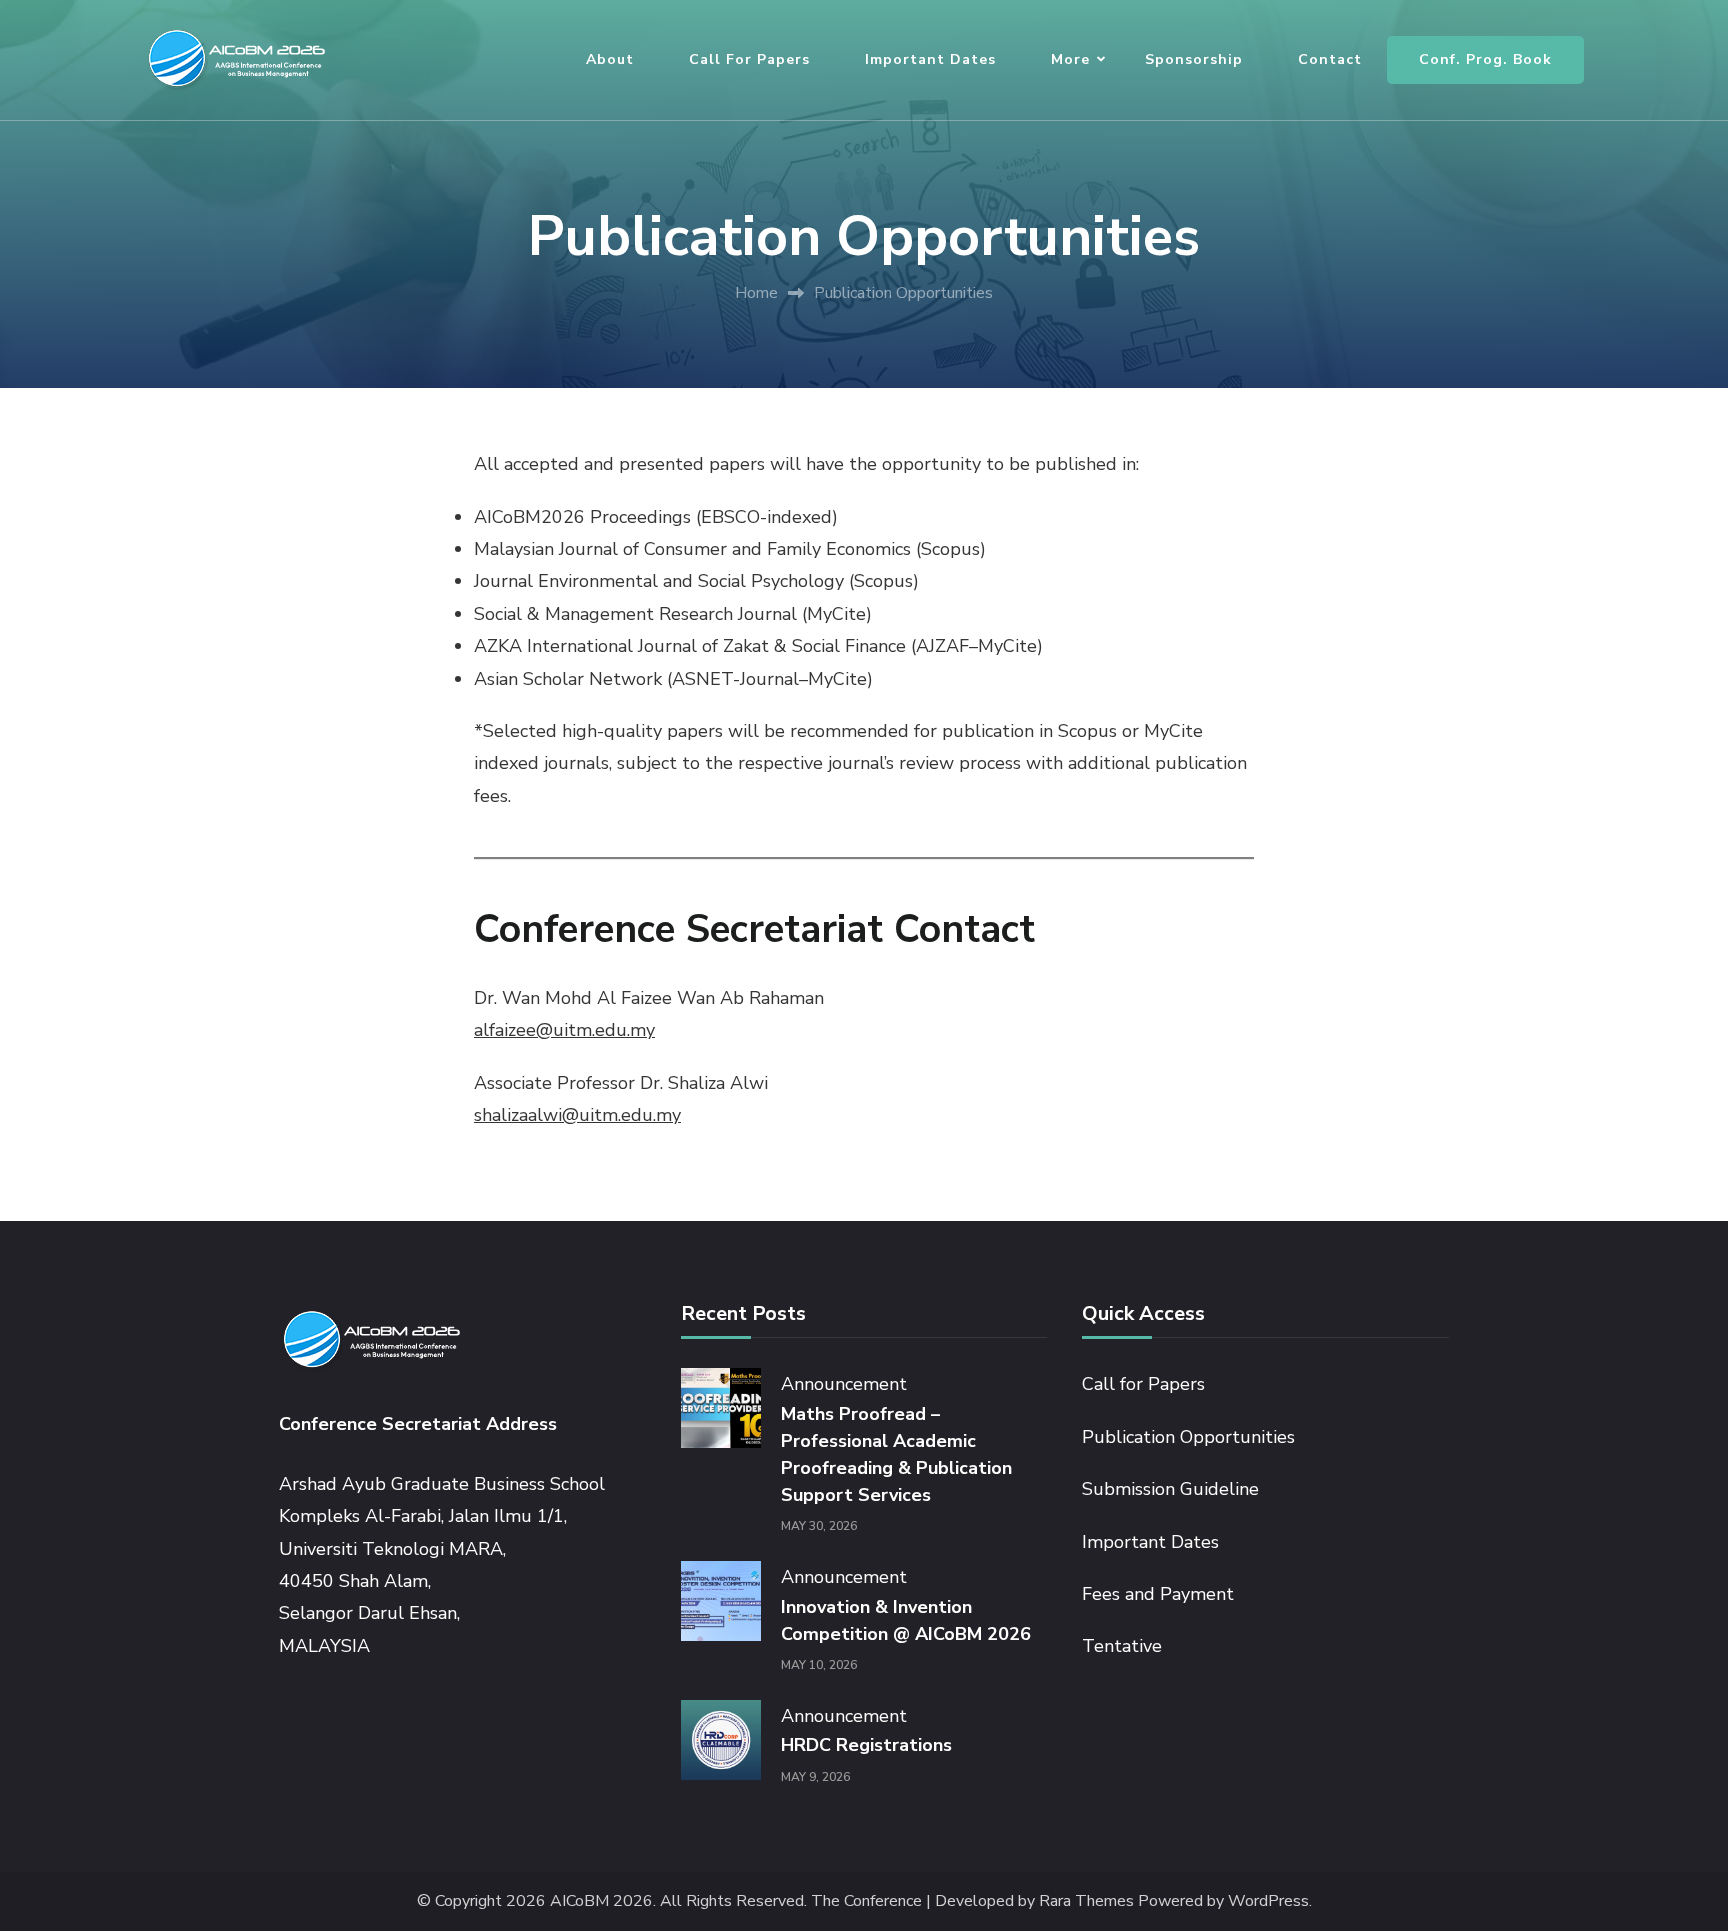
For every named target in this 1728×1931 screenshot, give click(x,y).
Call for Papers (749, 59)
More (1070, 59)
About (610, 59)
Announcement (844, 1384)
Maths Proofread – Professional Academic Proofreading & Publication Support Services (896, 1454)
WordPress (1268, 1901)
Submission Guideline (1170, 1489)
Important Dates (930, 59)
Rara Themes (1086, 1901)
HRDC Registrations (866, 1745)
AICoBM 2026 (601, 1901)
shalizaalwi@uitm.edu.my (577, 1115)
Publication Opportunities (1188, 1437)
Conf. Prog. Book (1485, 59)
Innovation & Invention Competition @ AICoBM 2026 (906, 1620)
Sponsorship (1194, 59)
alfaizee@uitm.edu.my (564, 1030)
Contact (1330, 59)
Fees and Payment (1158, 1594)
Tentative (1122, 1646)
